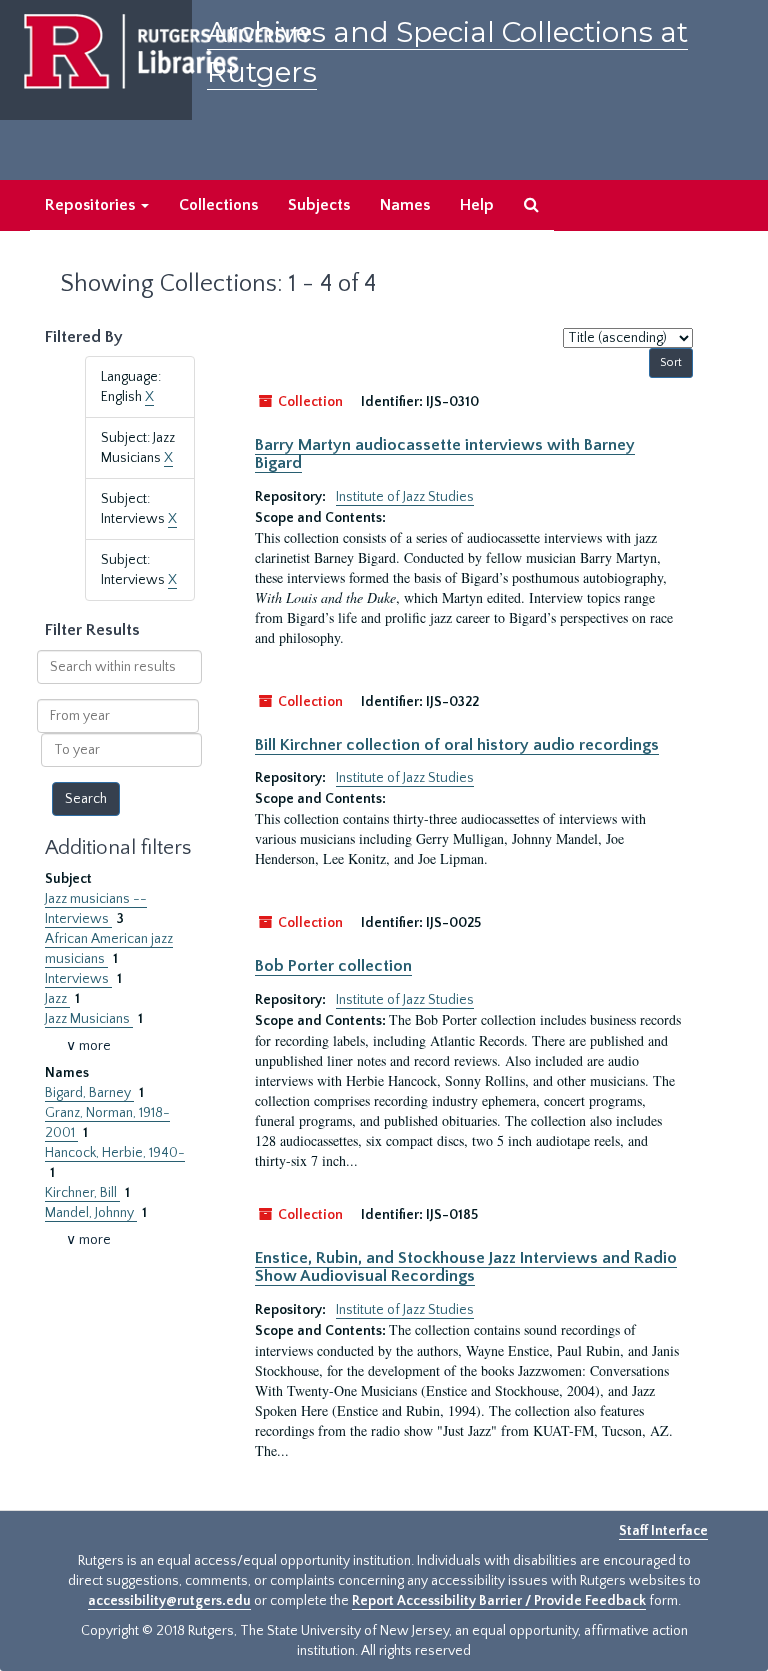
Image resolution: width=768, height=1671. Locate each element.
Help (477, 205)
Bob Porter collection (333, 966)
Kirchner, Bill (82, 1193)
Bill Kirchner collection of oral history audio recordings (457, 745)
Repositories (92, 205)
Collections (218, 205)
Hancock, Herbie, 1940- (115, 1153)
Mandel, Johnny (91, 1213)
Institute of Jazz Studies (405, 497)
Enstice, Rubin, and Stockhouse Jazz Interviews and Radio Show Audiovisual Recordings (466, 1267)
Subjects (319, 205)
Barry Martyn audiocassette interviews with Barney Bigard (445, 454)
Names (405, 205)
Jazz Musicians (89, 1019)
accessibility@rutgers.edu (169, 1601)
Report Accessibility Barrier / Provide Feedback (499, 1601)
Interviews (78, 979)
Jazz (57, 999)
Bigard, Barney (89, 1093)
